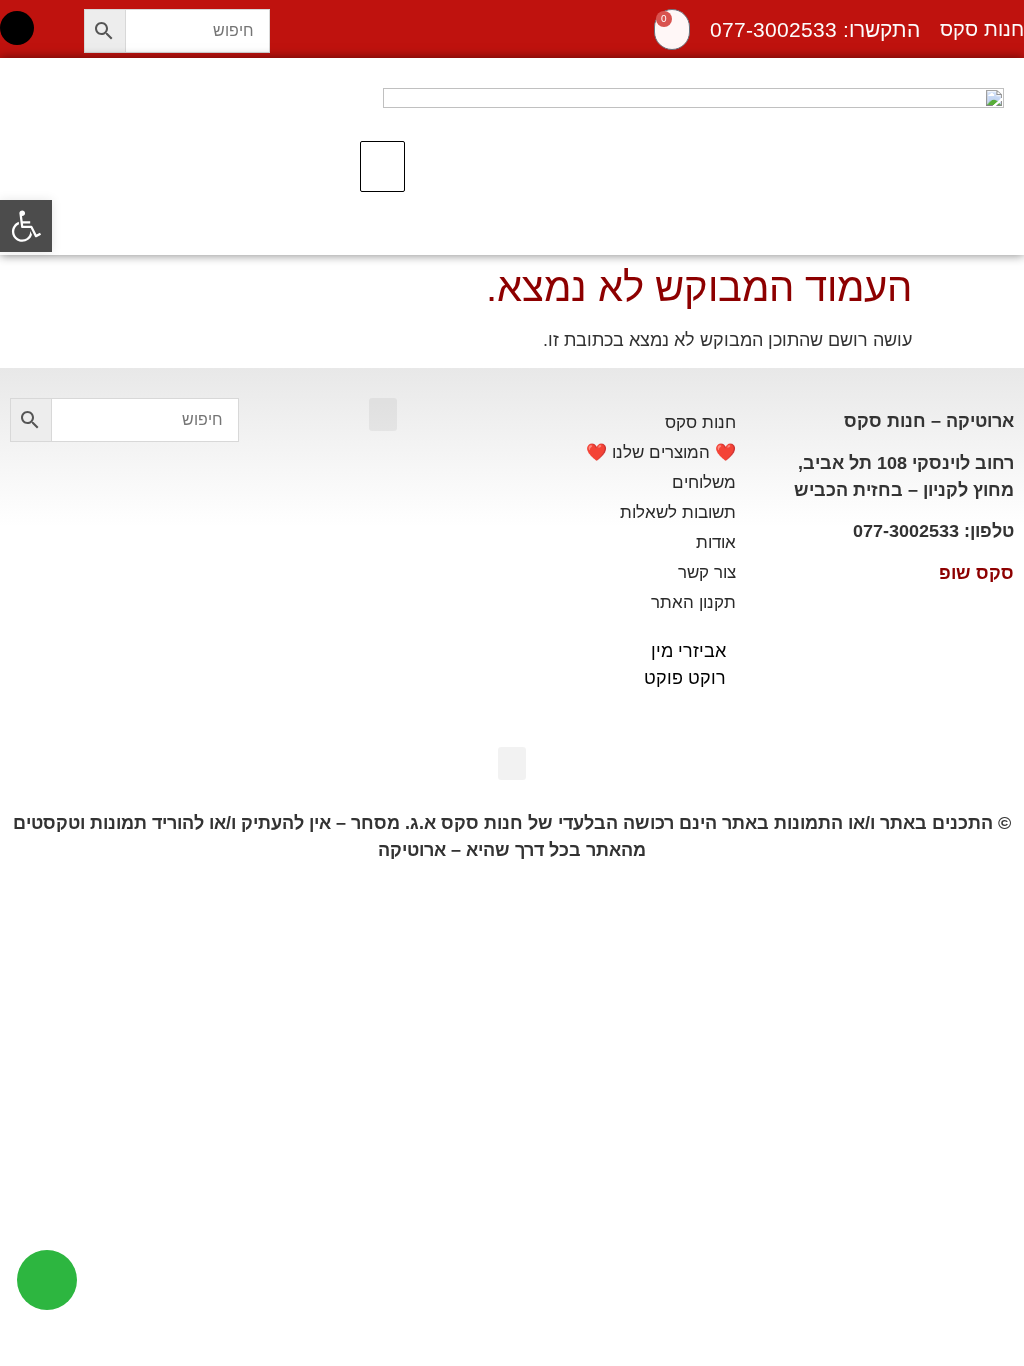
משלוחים (704, 482)
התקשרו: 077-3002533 (815, 29)
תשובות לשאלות (678, 512)
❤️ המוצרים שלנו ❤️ (661, 452)
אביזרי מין (688, 651)
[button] (382, 167)
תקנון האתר (693, 602)
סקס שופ (976, 573)
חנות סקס (700, 422)
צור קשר (707, 572)
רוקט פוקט (685, 678)
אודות (716, 542)
